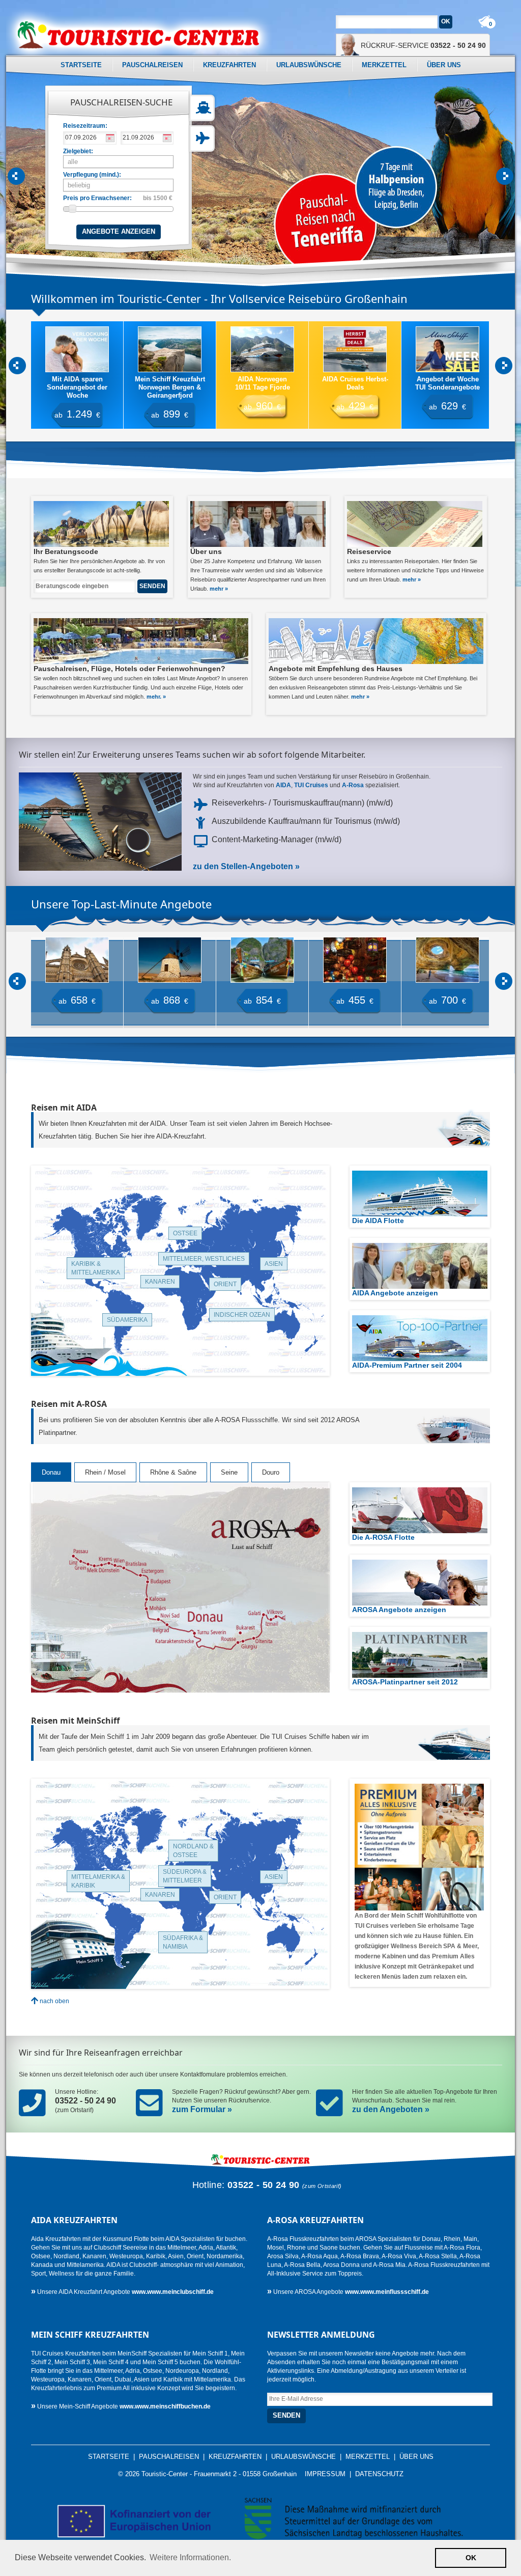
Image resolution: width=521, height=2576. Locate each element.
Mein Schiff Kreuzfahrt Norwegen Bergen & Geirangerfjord (77, 387)
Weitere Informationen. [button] (190, 2557)
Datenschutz (379, 2474)
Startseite (81, 65)
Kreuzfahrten (229, 65)
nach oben (54, 2001)
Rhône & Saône (173, 1472)
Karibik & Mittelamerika (96, 1268)
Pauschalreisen (152, 65)
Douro (271, 1472)
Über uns (444, 65)
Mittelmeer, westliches (204, 1259)
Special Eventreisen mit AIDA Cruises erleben (447, 383)
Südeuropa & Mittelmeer (185, 1876)
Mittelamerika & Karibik (98, 1881)
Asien (274, 1264)
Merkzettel (384, 65)
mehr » (219, 589)
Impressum (325, 2474)
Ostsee (185, 1233)
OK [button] (471, 2558)
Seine (229, 1472)
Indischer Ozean (242, 1315)
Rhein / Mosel (105, 1472)
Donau (51, 1472)
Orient (225, 1284)
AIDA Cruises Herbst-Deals (263, 383)
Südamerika (127, 1320)
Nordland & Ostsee (193, 1851)
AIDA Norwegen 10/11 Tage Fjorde (170, 383)
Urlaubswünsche (309, 65)
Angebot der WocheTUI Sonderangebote (355, 383)
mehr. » (156, 697)
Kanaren (160, 1282)
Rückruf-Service (423, 45)
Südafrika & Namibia (183, 1942)
